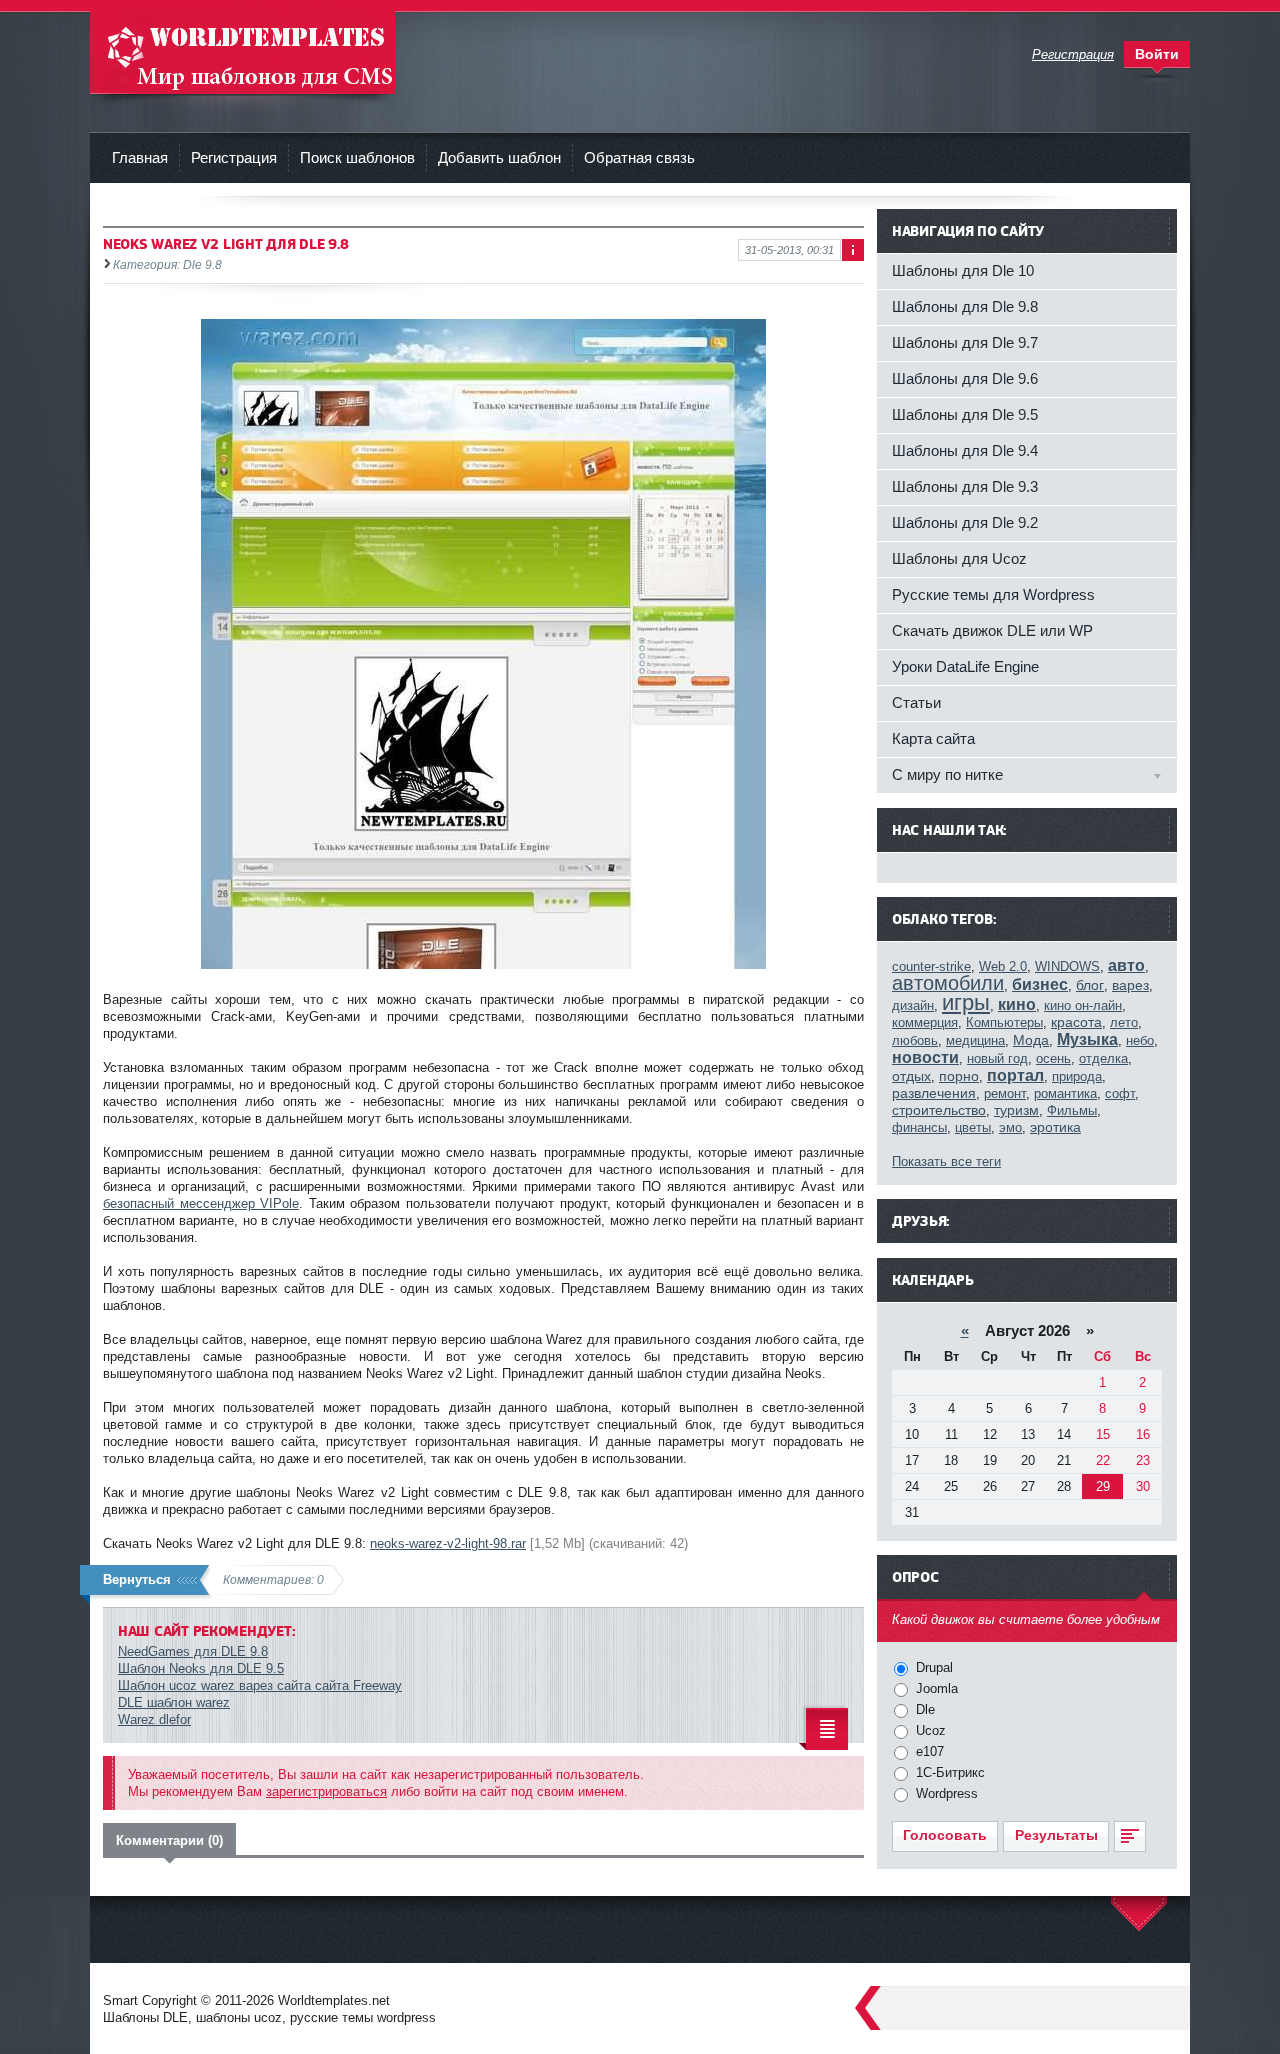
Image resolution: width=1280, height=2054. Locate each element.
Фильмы (1072, 1110)
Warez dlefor (154, 1719)
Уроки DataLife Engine (965, 666)
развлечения (934, 1093)
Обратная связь (639, 157)
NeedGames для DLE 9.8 (193, 1651)
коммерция (925, 1022)
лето (1124, 1022)
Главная (140, 157)
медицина (975, 1040)
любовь (915, 1040)
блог (1090, 985)
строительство (939, 1110)
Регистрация (234, 157)
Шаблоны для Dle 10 (963, 270)
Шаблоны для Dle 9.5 (965, 414)
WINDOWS (1067, 966)
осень (1053, 1058)
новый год (997, 1058)
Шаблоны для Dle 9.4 (965, 450)
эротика (1055, 1127)
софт (1120, 1093)
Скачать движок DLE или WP (992, 630)
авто (1126, 965)
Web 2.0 (1003, 966)
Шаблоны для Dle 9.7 (965, 342)
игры (966, 1002)
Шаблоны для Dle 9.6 (965, 378)
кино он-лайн (1083, 1005)
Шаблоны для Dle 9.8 (965, 306)
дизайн (913, 1005)
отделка (1103, 1058)
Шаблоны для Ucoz (959, 558)
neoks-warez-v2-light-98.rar (448, 1543)
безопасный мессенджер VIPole (201, 1203)
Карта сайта (933, 738)
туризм (1016, 1110)
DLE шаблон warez (174, 1702)
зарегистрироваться (326, 1791)
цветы (973, 1127)
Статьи (916, 702)
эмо (1010, 1127)
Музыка (1087, 1039)
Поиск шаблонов (357, 157)
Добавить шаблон (499, 157)
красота (1076, 1022)
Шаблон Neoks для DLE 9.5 (201, 1668)
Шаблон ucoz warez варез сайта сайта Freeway (260, 1685)
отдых (911, 1076)
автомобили (948, 983)
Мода (1031, 1040)
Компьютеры (1004, 1022)
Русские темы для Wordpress (993, 594)
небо (1140, 1040)
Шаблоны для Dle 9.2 (965, 522)
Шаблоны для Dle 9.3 (965, 486)
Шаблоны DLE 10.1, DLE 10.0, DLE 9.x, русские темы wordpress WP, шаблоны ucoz (242, 49)
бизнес (1040, 984)
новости (925, 1057)
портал (1015, 1075)
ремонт (1005, 1093)
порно (959, 1076)
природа (1077, 1076)
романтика (1065, 1093)
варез (1130, 985)
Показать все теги (946, 1161)
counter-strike (931, 966)
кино (1017, 1004)
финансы (919, 1127)
